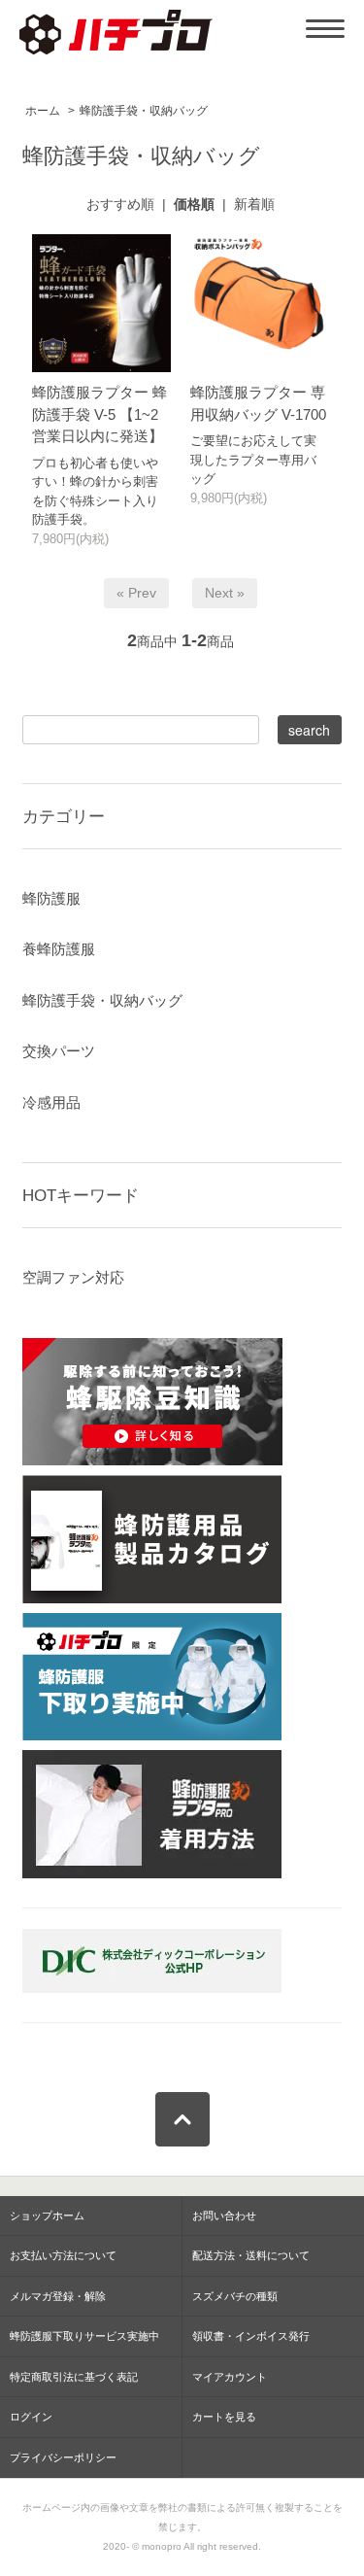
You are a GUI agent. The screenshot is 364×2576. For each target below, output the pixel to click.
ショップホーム (47, 2215)
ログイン (31, 2417)
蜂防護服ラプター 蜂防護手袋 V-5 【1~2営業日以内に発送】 (99, 414)
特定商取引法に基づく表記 (74, 2377)
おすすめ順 (120, 204)
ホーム (43, 111)
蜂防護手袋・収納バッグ (144, 111)
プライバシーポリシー (63, 2457)
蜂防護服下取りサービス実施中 (84, 2336)
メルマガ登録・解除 (58, 2296)
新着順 (254, 204)
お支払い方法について (63, 2255)
